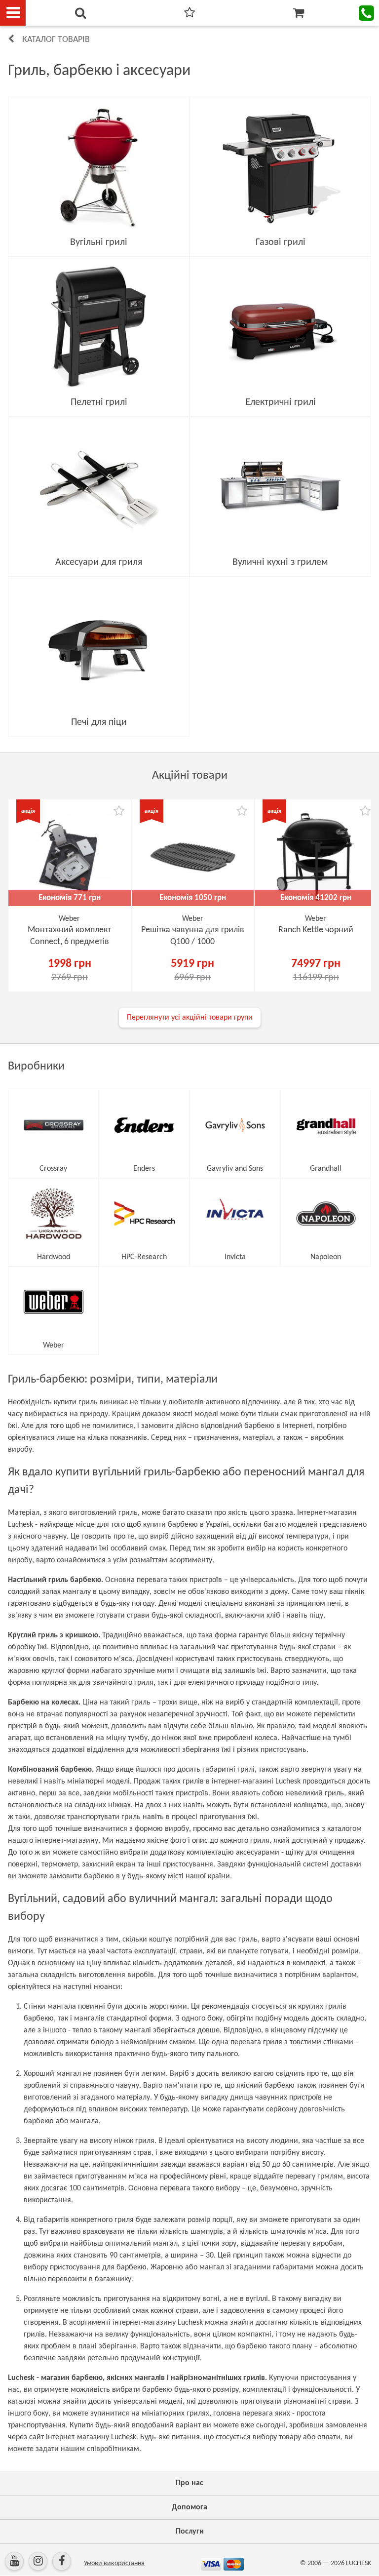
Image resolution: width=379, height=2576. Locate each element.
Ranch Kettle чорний (316, 930)
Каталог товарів (56, 40)
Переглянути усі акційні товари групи (190, 1018)
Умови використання (114, 2563)
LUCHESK (359, 2563)
